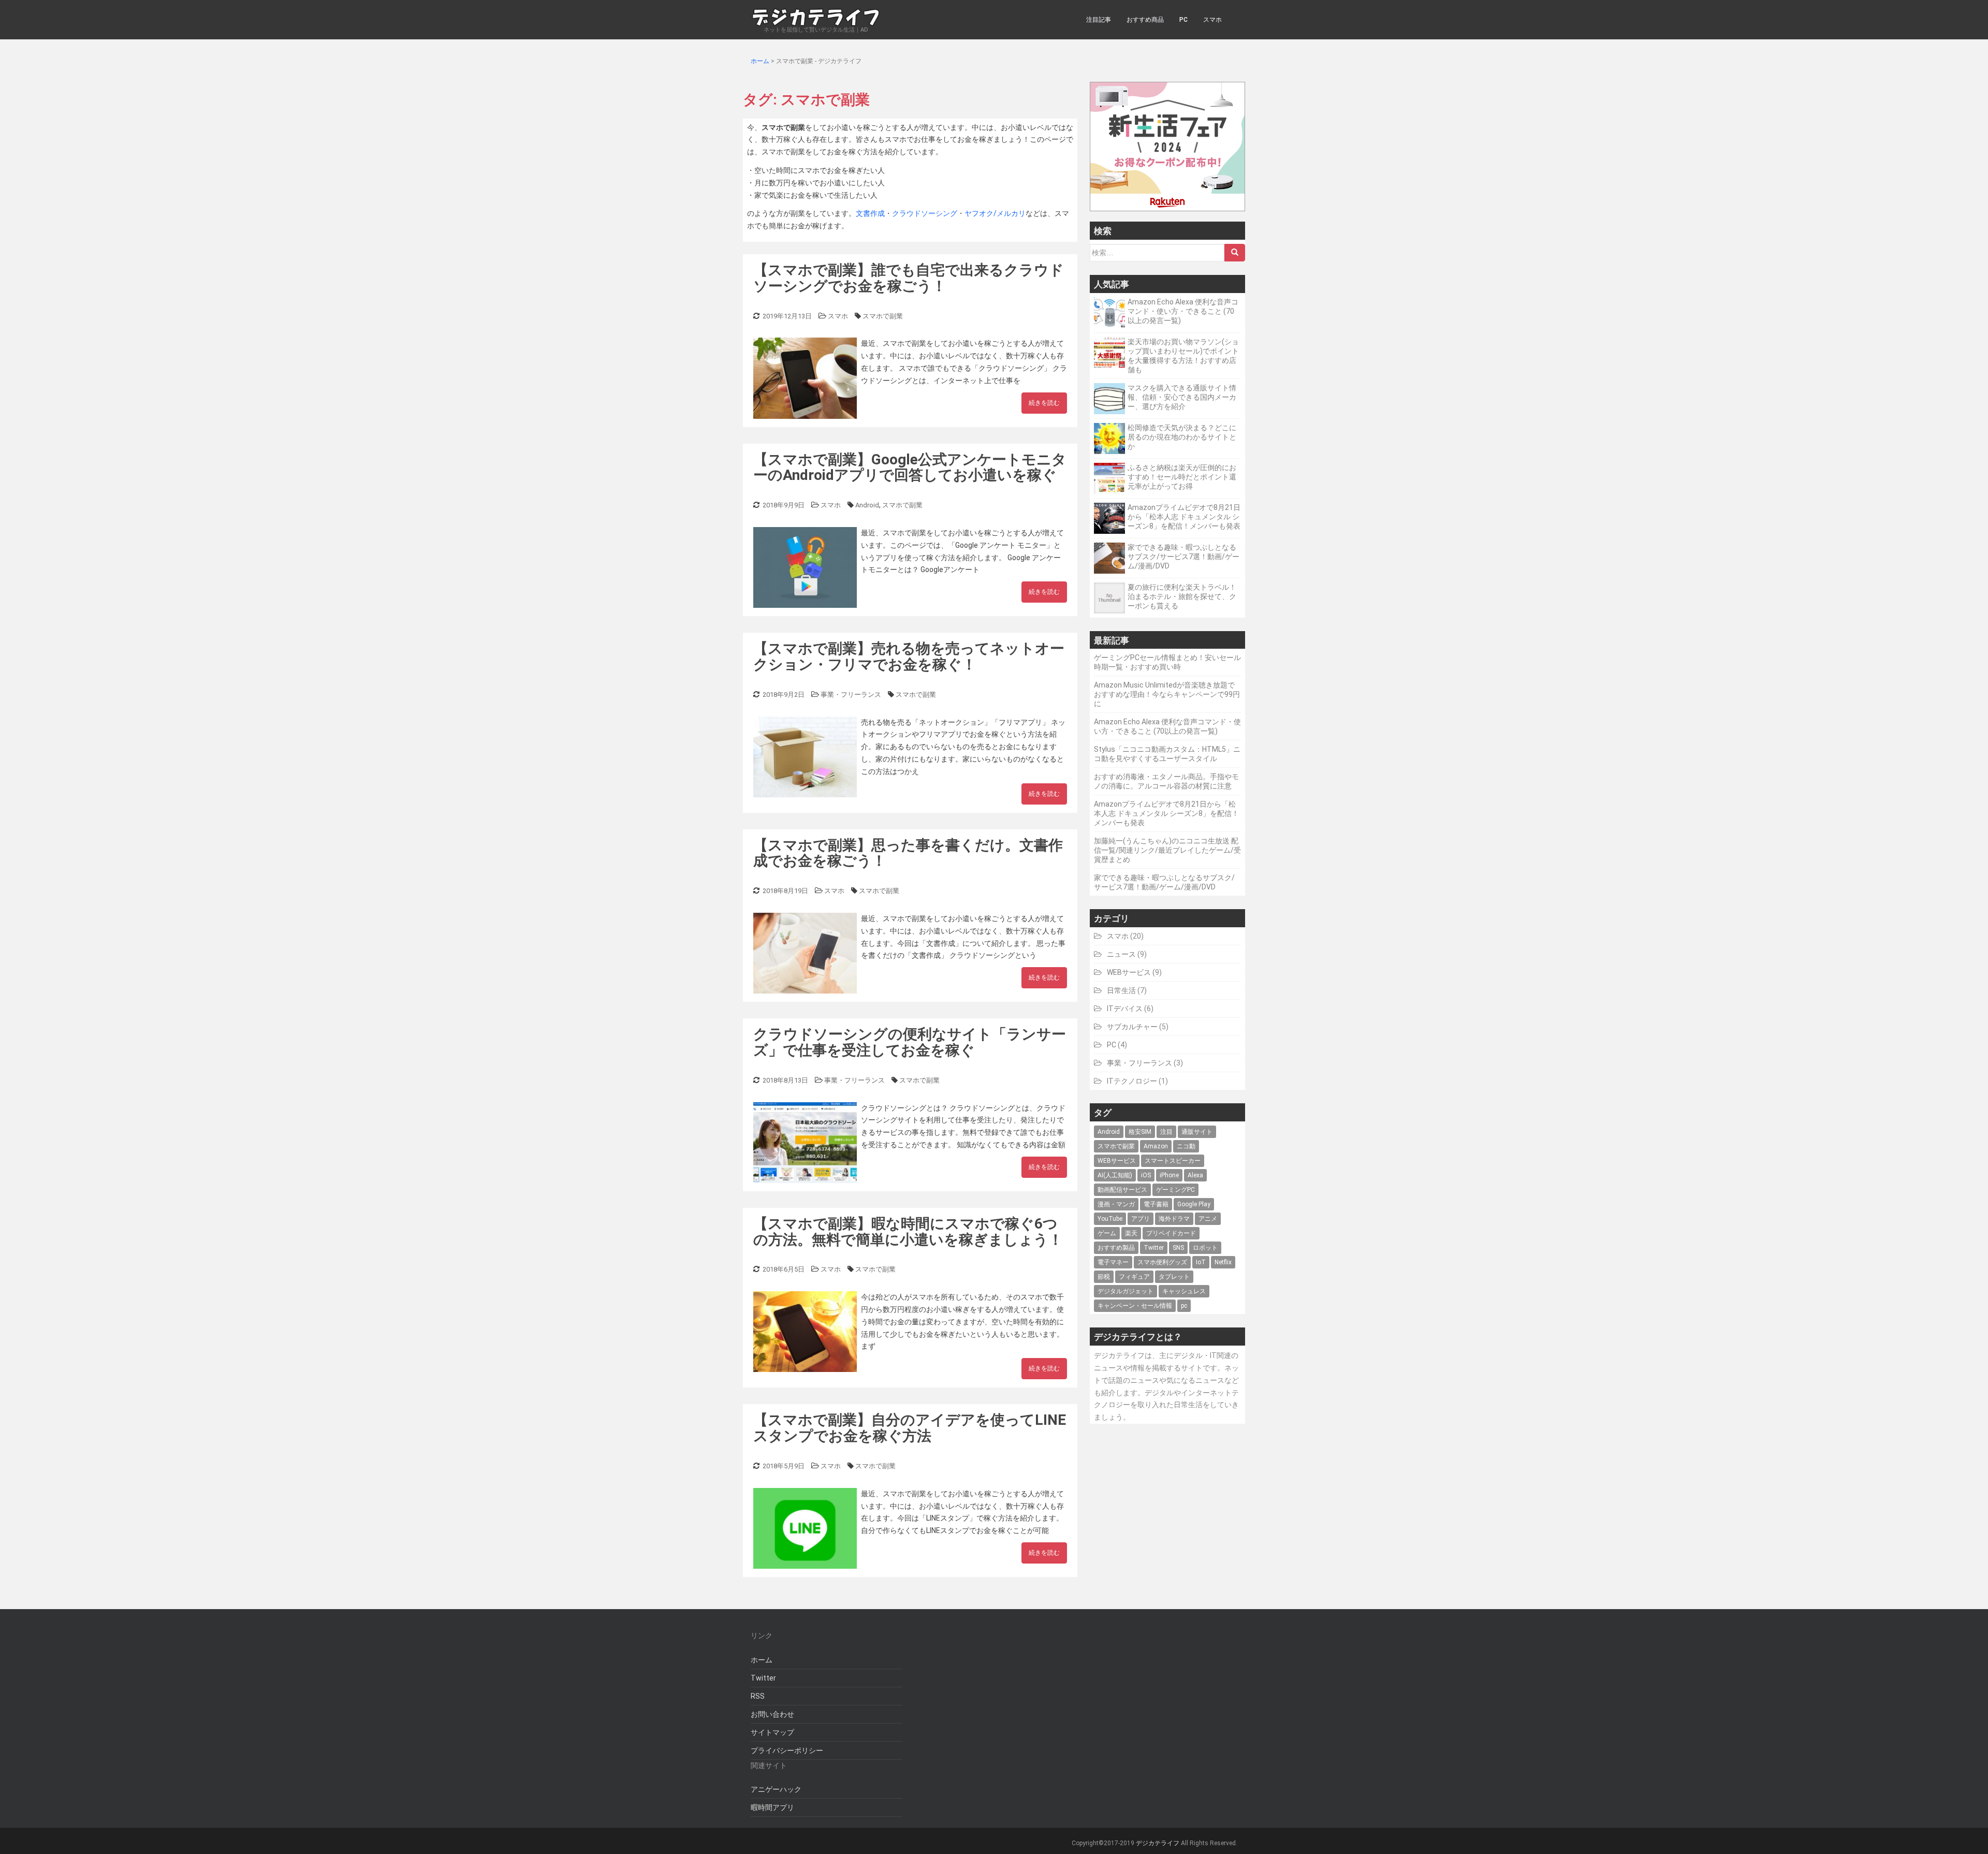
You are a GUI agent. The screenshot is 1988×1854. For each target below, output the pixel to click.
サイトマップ (772, 1732)
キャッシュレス (1184, 1291)
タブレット (1174, 1277)
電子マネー (1113, 1262)
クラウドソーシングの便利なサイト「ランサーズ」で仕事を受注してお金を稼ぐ (910, 1042)
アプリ (1141, 1219)
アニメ (1208, 1219)
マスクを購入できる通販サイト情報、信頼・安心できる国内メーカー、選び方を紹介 (1182, 397)
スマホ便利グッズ (1162, 1262)
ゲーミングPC (1175, 1190)
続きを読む (1044, 403)
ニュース (1121, 954)
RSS (758, 1696)
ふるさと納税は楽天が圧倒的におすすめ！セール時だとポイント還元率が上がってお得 (1182, 477)
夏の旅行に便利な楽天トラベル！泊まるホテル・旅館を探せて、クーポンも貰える (1182, 596)
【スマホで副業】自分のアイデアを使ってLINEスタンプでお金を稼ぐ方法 (910, 1428)
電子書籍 (1156, 1204)
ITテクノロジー (1132, 1081)
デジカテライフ (1158, 1843)
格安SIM (1140, 1132)
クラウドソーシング (925, 213)
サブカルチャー (1132, 1027)
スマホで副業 (883, 316)
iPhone (1169, 1175)
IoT (1201, 1262)
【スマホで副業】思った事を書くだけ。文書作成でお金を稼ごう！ (908, 853)
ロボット (1205, 1248)
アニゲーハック (776, 1789)
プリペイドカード (1171, 1233)
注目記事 (1099, 20)
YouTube (1110, 1219)
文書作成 (870, 213)
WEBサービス (1129, 972)
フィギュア (1134, 1277)
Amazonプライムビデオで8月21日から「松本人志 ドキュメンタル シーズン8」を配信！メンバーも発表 (1184, 517)
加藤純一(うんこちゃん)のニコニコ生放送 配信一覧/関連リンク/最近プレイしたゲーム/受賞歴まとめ (1167, 850)
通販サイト (1197, 1132)
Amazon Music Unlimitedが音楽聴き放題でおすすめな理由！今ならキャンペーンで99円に (1167, 694)
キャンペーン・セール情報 (1135, 1306)
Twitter (1154, 1248)
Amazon (1156, 1146)
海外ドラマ (1174, 1219)
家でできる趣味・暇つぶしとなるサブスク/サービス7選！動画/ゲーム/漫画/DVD (1183, 557)
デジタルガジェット (1125, 1291)
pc (1184, 1306)
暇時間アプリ (772, 1807)
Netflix (1223, 1262)
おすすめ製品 (1116, 1248)
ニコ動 (1186, 1146)
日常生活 (1121, 990)
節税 (1104, 1277)
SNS (1178, 1248)
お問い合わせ (772, 1714)
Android (867, 505)
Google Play (1194, 1204)
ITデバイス (1125, 1009)
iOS (1146, 1175)
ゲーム (1107, 1233)
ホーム (762, 1660)
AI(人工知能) (1115, 1175)
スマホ (1212, 20)
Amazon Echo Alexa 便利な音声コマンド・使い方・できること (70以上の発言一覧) (1183, 311)
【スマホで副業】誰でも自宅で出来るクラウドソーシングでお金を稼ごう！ (909, 278)
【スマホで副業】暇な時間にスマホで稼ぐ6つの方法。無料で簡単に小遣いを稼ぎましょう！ (908, 1232)
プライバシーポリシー (787, 1750)
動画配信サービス (1122, 1190)
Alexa (1195, 1175)
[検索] (1235, 253)
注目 (1166, 1132)
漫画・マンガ (1116, 1204)
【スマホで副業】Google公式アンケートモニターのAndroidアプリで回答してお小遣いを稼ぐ (910, 468)
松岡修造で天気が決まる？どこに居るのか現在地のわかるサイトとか (1182, 437)
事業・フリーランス (851, 695)
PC (1183, 20)
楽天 (1131, 1233)
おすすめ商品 (1145, 20)
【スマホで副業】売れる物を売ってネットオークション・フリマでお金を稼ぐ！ (909, 656)
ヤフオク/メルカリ (995, 213)
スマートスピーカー (1173, 1161)
